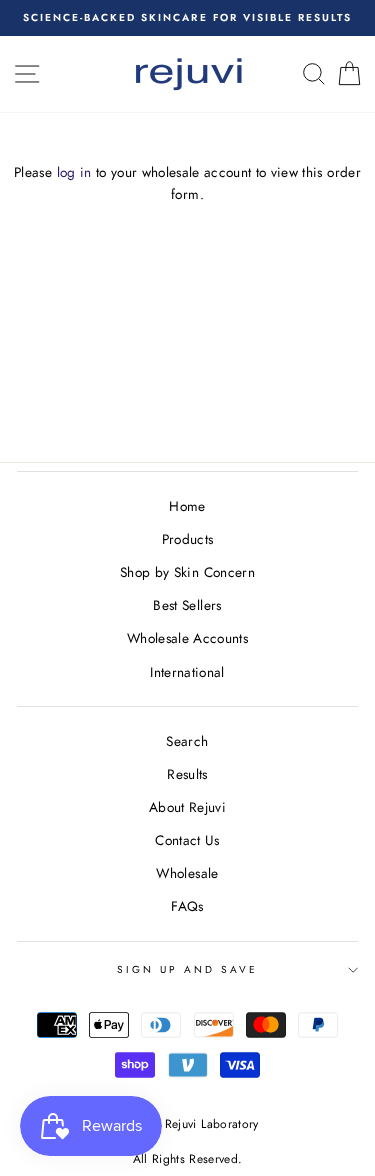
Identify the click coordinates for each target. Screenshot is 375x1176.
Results (187, 774)
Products (188, 539)
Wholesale (187, 873)
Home (187, 506)
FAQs (187, 906)
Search (187, 741)
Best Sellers (187, 605)
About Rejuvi (187, 807)
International (187, 672)
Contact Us (187, 840)
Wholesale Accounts (187, 638)
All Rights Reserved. (188, 1159)
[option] (187, 18)
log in (74, 172)
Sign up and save (188, 969)
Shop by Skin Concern (187, 572)
